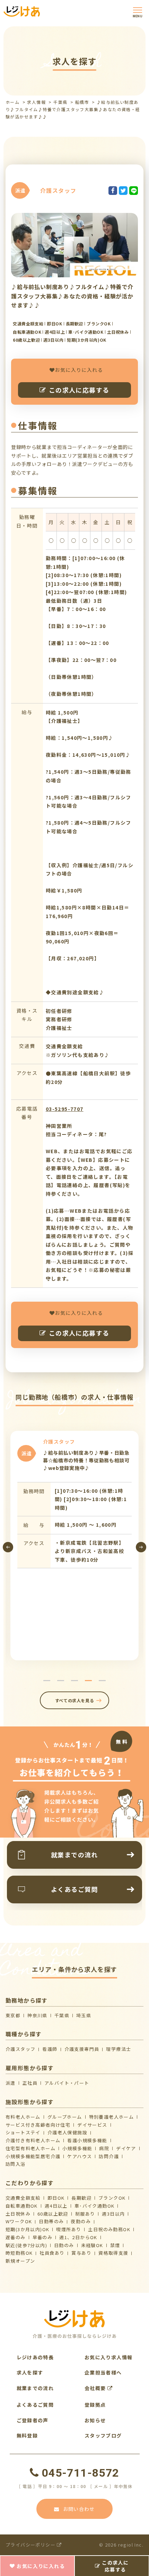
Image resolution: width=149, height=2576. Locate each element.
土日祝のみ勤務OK (109, 2229)
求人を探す (30, 2372)
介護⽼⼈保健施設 (67, 2132)
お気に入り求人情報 (109, 2357)
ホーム (12, 102)
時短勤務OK (19, 2253)
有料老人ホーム (23, 2117)
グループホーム (65, 2117)
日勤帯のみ (51, 2221)
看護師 (50, 2049)
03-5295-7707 (65, 1109)
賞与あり (81, 2253)
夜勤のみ (81, 2221)
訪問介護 (109, 2156)
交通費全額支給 (23, 2198)
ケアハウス (80, 2156)
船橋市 (82, 102)
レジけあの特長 (35, 2357)
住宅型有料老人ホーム (30, 2148)
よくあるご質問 (35, 2405)
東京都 (13, 2015)
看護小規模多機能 (87, 2140)
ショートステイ (23, 2132)
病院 (104, 2148)
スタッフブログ (103, 2435)
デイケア (126, 2148)
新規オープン (20, 2261)
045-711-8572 (80, 2473)
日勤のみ (64, 2245)
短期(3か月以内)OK (27, 2229)
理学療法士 (119, 2049)
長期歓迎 (81, 2198)
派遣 (11, 2083)
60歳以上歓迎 (53, 2214)
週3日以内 (113, 2214)
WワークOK (19, 2221)
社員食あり (52, 2253)
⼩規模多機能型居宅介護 (33, 2156)
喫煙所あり (69, 2229)
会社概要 (96, 2388)
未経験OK (92, 2245)
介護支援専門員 (82, 2049)
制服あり (85, 2214)
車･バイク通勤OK (95, 2206)
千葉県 (60, 102)
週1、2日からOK (78, 2237)
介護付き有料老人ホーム (33, 2140)
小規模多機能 (77, 2148)
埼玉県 (84, 2015)
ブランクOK (112, 2198)
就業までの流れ (35, 2388)
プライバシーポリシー (31, 2545)
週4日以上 (56, 2206)
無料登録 (27, 2435)
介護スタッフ (20, 2049)
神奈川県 (37, 2015)
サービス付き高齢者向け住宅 (38, 2125)
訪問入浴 (16, 2164)
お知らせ (95, 2420)
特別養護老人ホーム (112, 2117)
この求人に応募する (79, 390)
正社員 (30, 2083)
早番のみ (43, 2237)
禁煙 (115, 2245)
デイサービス (92, 2125)
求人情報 (36, 102)
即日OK (56, 2198)
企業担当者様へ (103, 2372)
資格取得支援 (113, 2253)
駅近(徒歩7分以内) (26, 2245)
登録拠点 (95, 2405)
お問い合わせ (79, 2509)
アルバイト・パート (67, 2083)
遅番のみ (16, 2237)
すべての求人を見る (74, 1700)
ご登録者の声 (33, 2420)
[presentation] (8, 1547)
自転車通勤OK (22, 2206)
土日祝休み (18, 2214)
